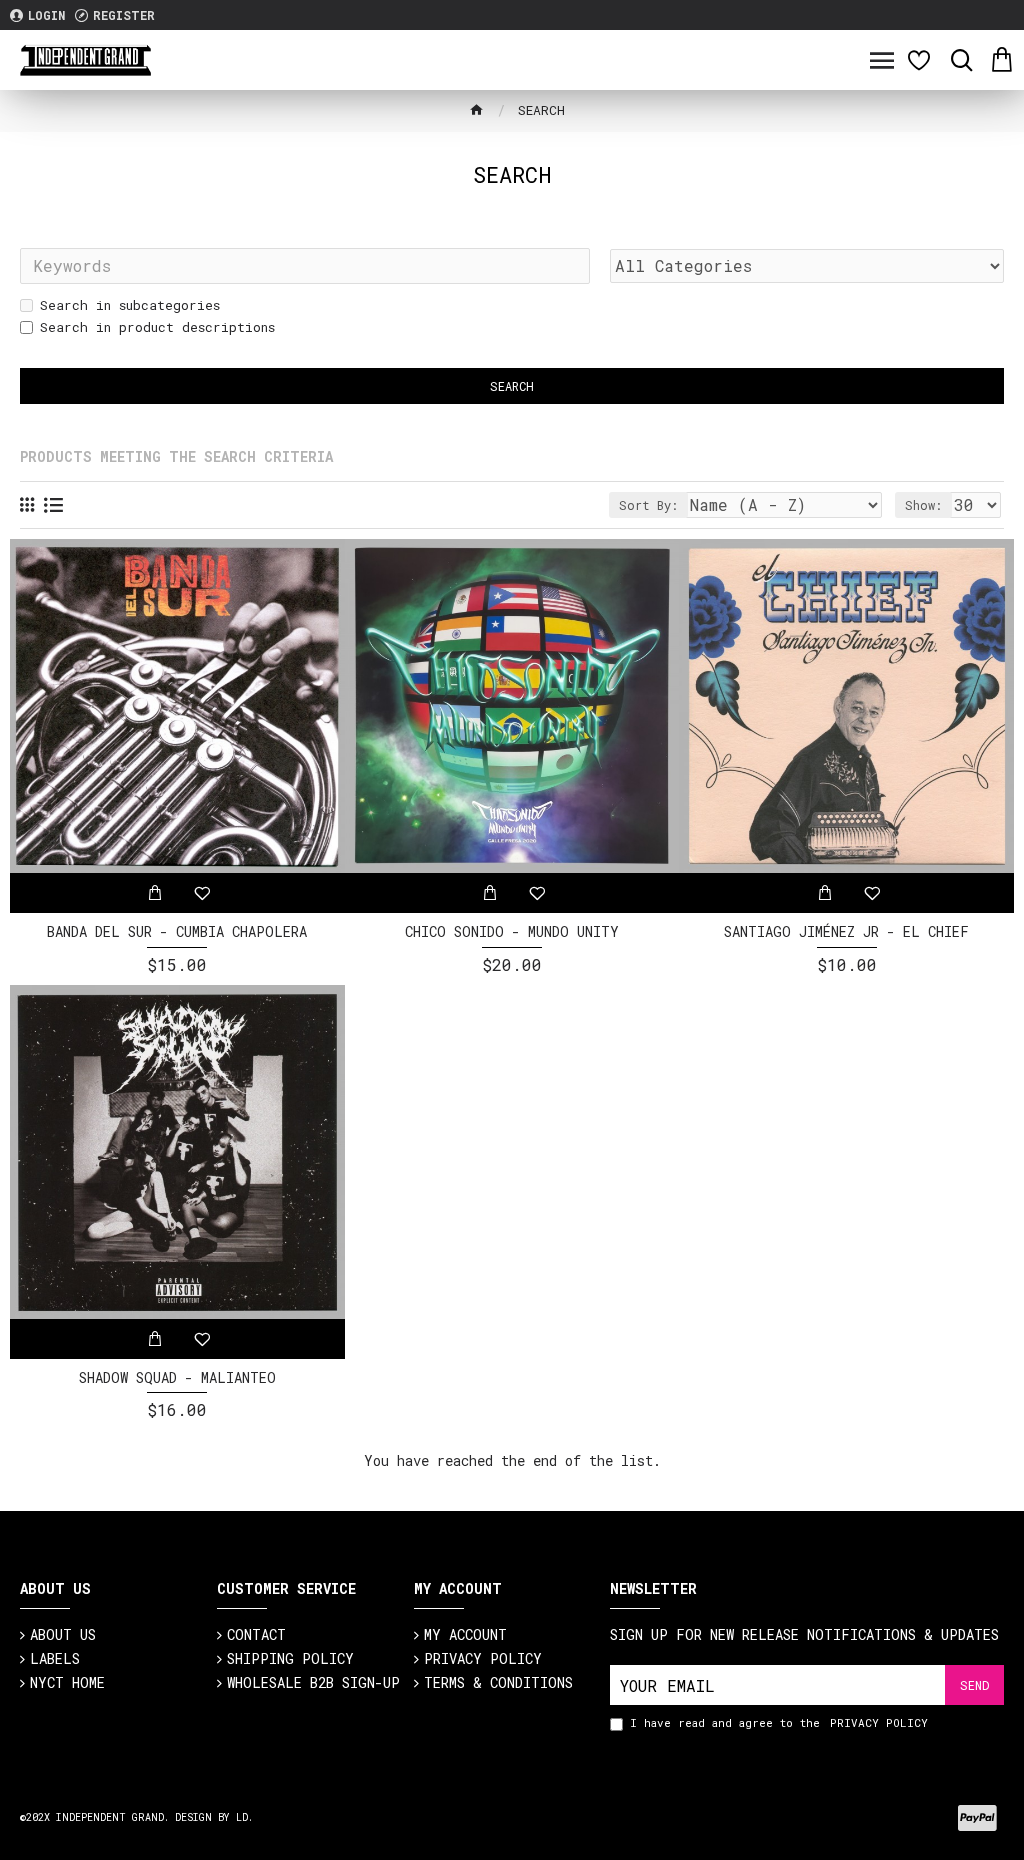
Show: (923, 505)
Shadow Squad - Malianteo (177, 1378)
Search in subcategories (130, 305)
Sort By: (648, 505)
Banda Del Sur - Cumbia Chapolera (177, 932)
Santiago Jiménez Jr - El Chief (846, 932)
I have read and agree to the (779, 1722)
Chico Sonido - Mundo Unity (512, 932)
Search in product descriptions (157, 327)
